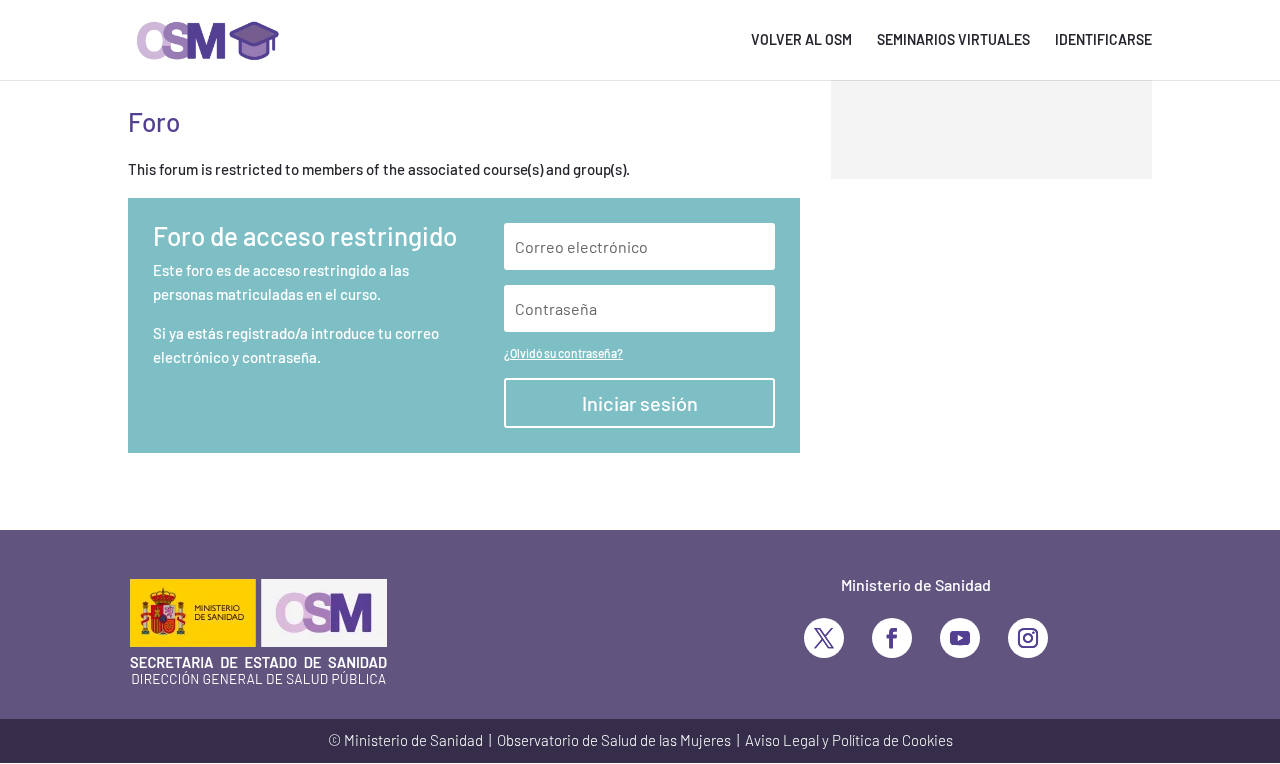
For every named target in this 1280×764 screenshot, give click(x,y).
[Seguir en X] (824, 638)
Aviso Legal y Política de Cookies (849, 740)
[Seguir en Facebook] (892, 638)
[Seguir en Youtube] (960, 638)
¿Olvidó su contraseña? (563, 353)
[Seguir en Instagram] (1028, 638)
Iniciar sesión (640, 403)
